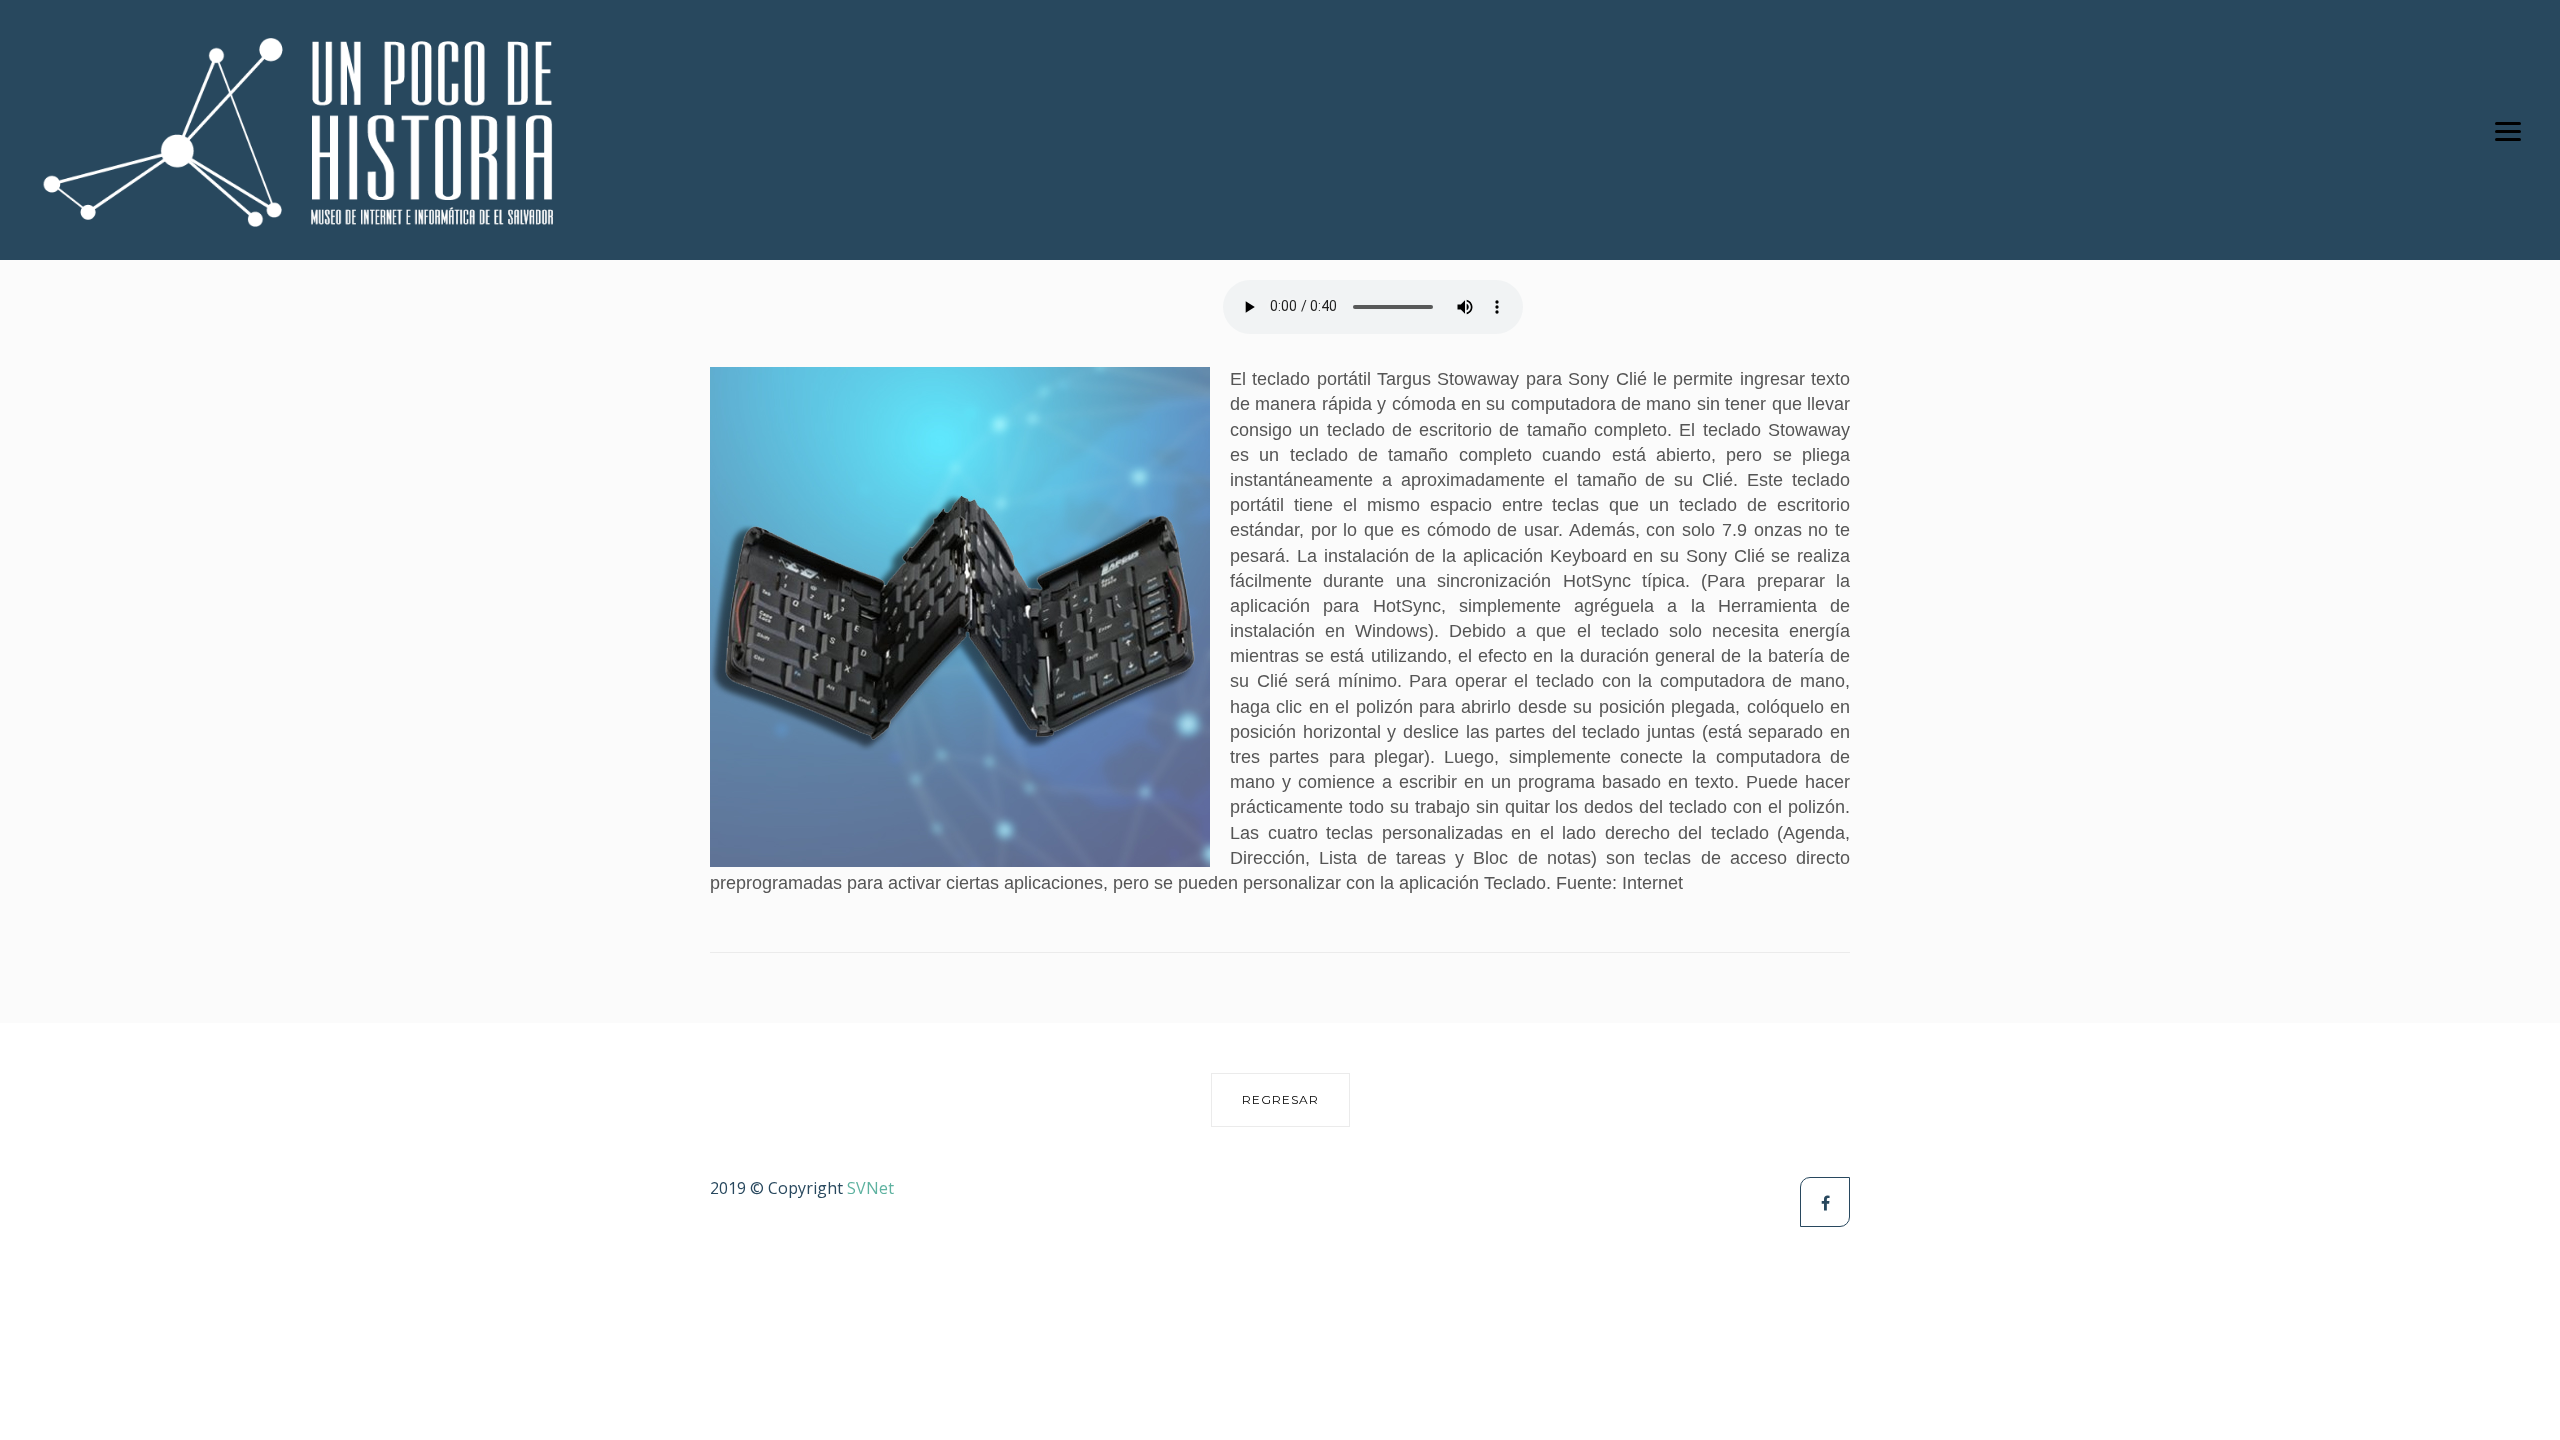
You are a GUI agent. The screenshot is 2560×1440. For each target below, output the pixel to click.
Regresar (1280, 1099)
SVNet (870, 1188)
